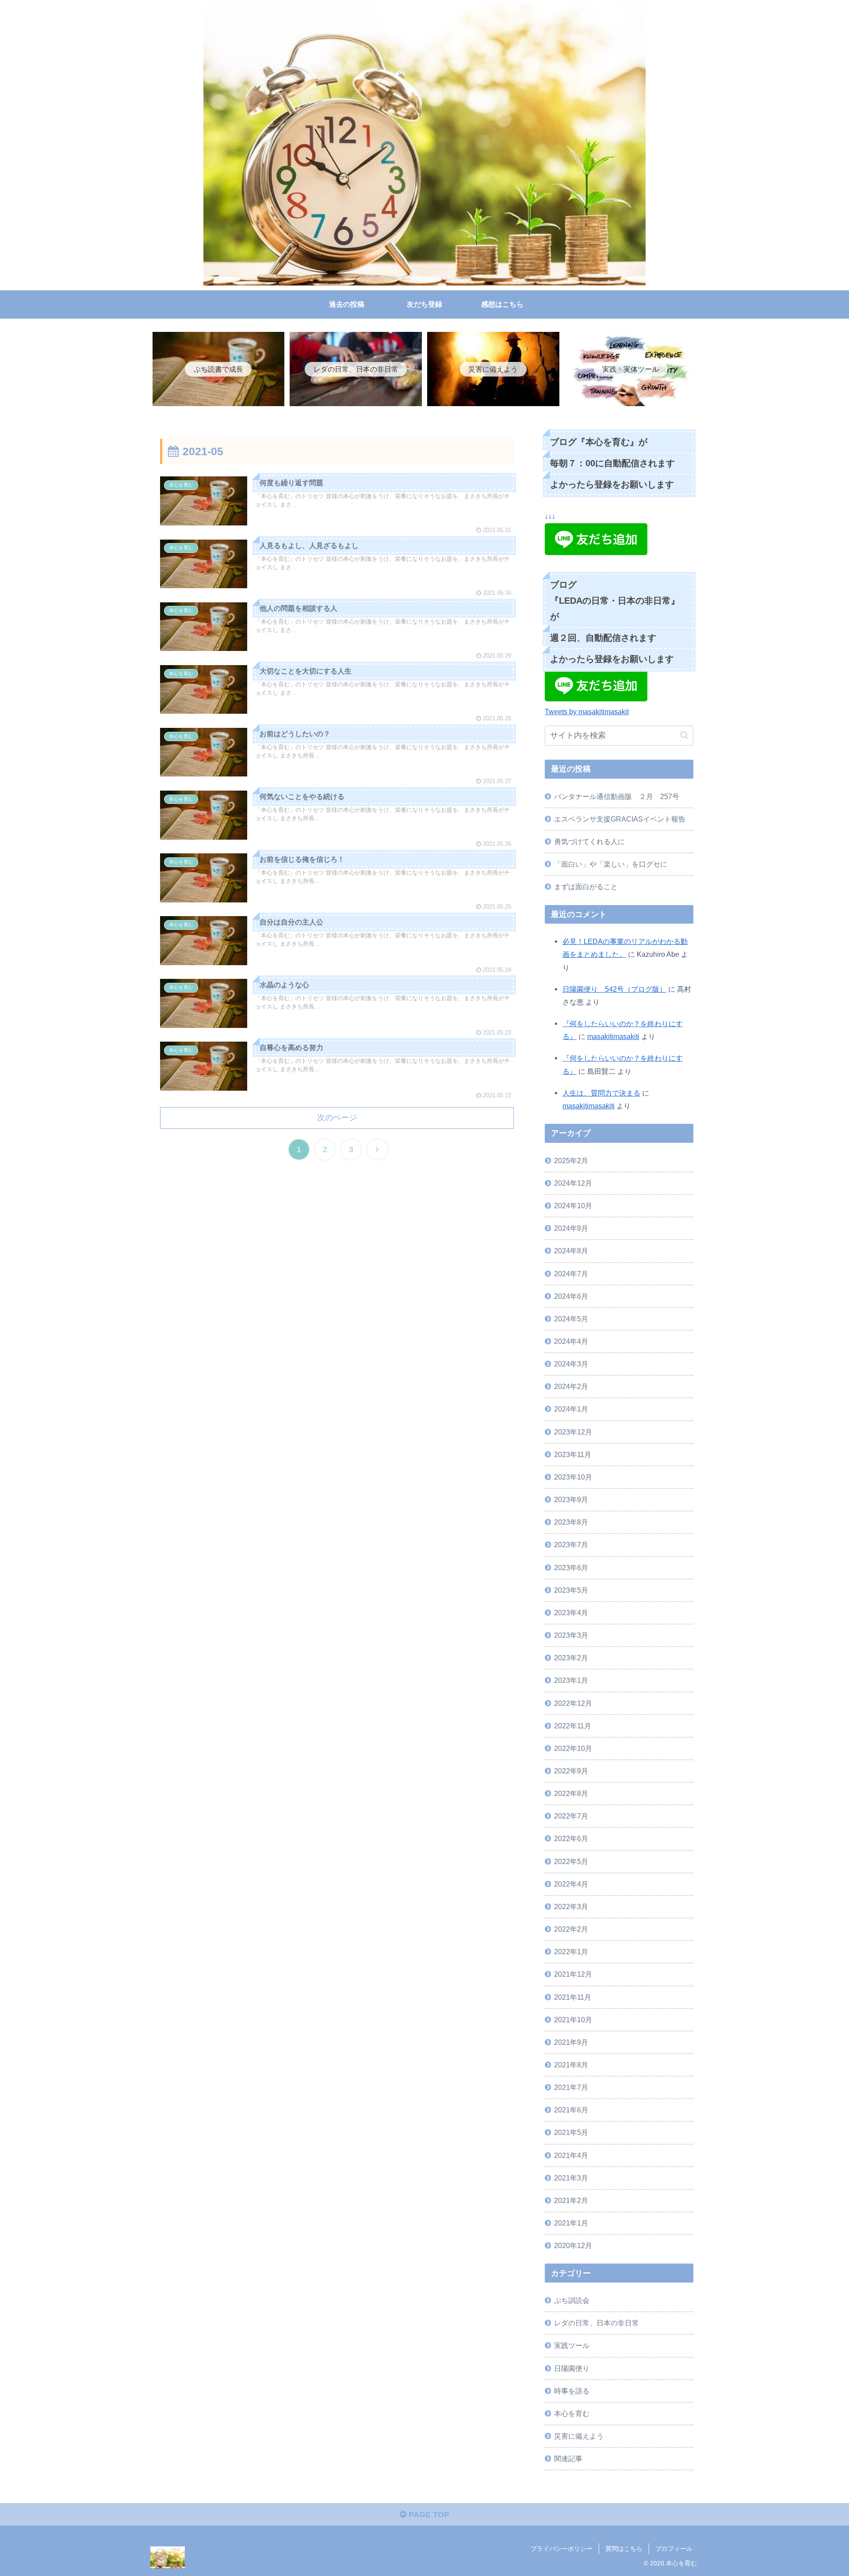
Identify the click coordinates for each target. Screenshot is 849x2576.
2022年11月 (573, 1726)
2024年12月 (573, 1183)
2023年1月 (571, 1680)
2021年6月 (571, 2110)
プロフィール (674, 2549)
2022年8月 (571, 1793)
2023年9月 (571, 1499)
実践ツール (572, 2345)
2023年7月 (571, 1545)
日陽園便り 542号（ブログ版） (614, 989)
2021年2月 (571, 2200)
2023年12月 (573, 1432)
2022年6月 (571, 1838)
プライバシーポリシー (562, 2549)
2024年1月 (571, 1409)
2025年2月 (571, 1161)
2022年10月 (573, 1748)
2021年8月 (571, 2065)
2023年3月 (571, 1635)
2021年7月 (571, 2087)
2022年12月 (573, 1703)
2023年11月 (573, 1454)
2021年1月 (571, 2223)
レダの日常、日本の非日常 (597, 2323)
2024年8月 (571, 1251)
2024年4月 (571, 1341)
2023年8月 (571, 1522)
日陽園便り (572, 2368)
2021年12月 (573, 1974)
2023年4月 (571, 1613)
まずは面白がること (586, 887)
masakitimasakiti (613, 1036)
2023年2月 (571, 1658)
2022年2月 (571, 1929)
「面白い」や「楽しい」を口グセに (611, 864)
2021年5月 (571, 2132)
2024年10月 (573, 1206)
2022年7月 (571, 1816)
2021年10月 (573, 2020)
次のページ (337, 1118)
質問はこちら (624, 2549)
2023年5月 (571, 1590)
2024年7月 (571, 1274)
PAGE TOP (428, 2515)
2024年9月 (571, 1228)
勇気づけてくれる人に (589, 841)
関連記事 (568, 2458)
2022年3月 (571, 1906)
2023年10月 (573, 1477)
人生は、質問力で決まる (601, 1093)
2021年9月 (571, 2042)
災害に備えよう (579, 2436)
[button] (684, 735)
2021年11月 (573, 1997)
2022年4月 (571, 1884)
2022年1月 (571, 1952)
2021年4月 (571, 2155)
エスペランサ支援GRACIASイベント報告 (620, 819)
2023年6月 (571, 1568)
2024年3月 (571, 1364)
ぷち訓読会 (572, 2300)
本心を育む (572, 2413)
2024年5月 (571, 1319)
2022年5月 (571, 1861)
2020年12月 (573, 2245)
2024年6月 (571, 1296)
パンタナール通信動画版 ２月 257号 (617, 796)
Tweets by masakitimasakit (587, 712)
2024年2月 (571, 1386)
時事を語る (572, 2391)
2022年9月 (571, 1771)
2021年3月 (571, 2178)
